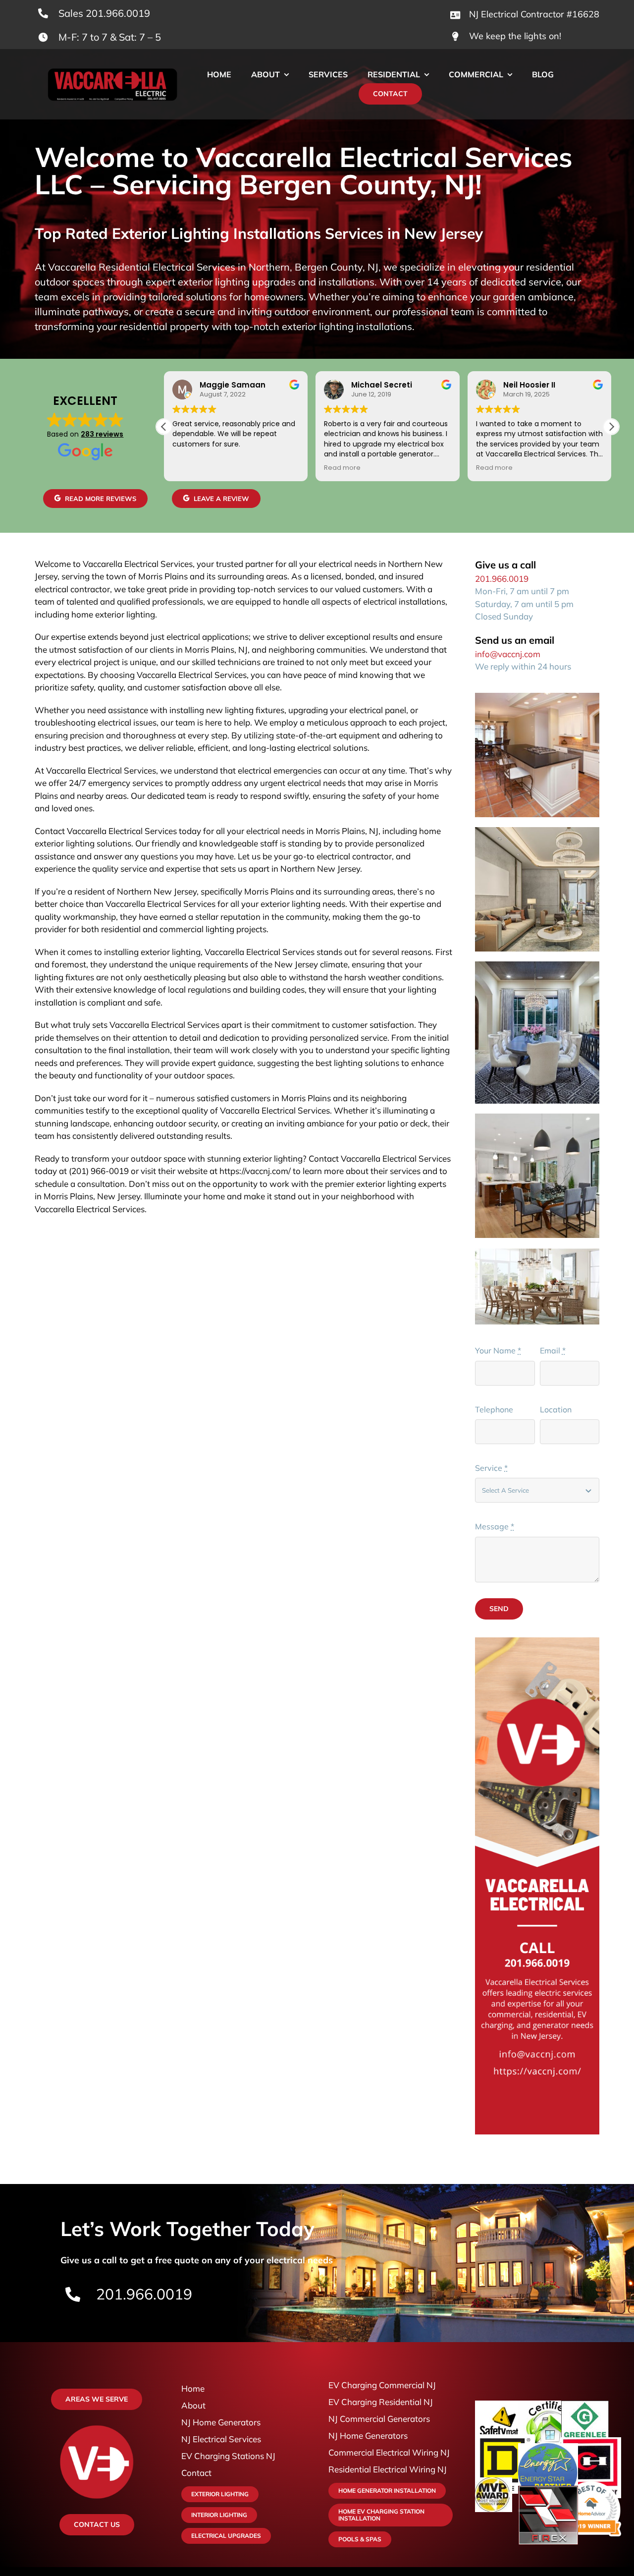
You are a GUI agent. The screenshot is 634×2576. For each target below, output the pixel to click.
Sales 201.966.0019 (104, 13)
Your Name (498, 1350)
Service (491, 1468)
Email (553, 1350)
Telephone (494, 1409)
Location (556, 1409)
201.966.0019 (502, 579)
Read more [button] (342, 468)
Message (495, 1526)
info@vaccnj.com (508, 654)
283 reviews (102, 434)
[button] (611, 427)
